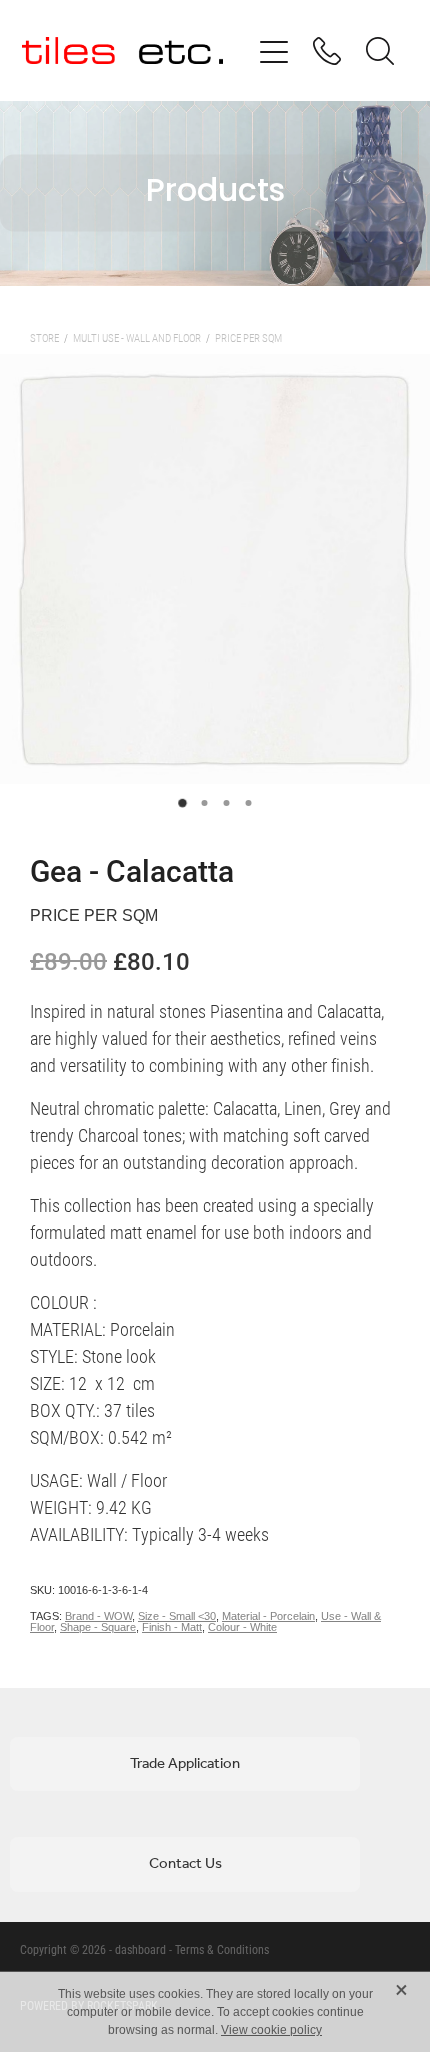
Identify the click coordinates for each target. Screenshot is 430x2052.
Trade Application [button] (185, 1764)
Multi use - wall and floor (137, 337)
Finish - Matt (172, 1627)
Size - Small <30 (177, 1616)
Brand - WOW (98, 1616)
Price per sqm (248, 337)
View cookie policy (271, 2030)
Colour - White (242, 1627)
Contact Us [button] (185, 1864)
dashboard (140, 1949)
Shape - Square (98, 1627)
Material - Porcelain (268, 1616)
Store (44, 337)
